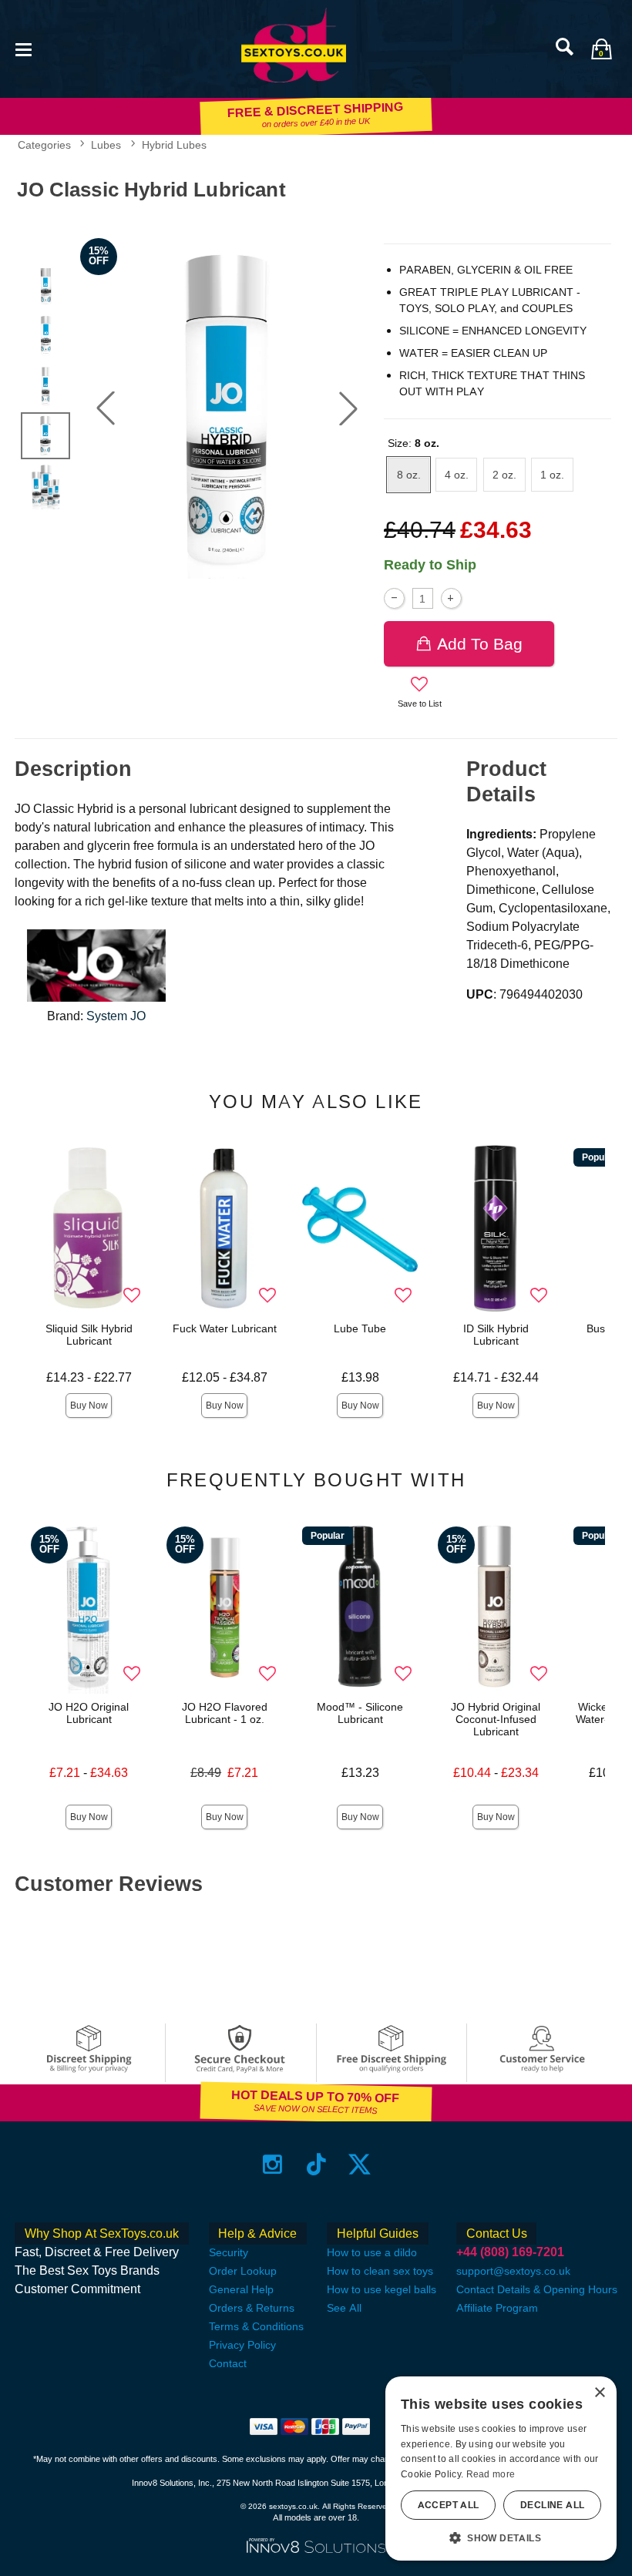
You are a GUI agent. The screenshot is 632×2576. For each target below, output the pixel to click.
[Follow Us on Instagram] (272, 2163)
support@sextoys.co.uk (513, 2271)
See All (344, 2308)
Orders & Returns (252, 2308)
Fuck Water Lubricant (225, 1328)
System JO (116, 1016)
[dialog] (501, 2469)
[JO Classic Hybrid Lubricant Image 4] (227, 408)
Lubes (106, 145)
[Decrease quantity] (394, 598)
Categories (44, 145)
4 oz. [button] (457, 475)
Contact (228, 2363)
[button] (23, 48)
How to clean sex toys (380, 2271)
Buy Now (89, 1406)
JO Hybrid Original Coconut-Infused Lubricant (496, 1719)
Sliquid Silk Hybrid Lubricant (89, 1335)
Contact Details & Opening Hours (537, 2289)
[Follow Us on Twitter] (360, 2163)
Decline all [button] (552, 2505)
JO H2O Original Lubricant (89, 1713)
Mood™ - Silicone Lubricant (360, 1713)
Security (229, 2252)
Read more (491, 2474)
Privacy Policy (242, 2345)
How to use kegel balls (382, 2289)
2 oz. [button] (504, 475)
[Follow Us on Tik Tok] (316, 2163)
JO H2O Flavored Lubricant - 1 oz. (225, 1713)
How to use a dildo (372, 2252)
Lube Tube (360, 1328)
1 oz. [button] (552, 475)
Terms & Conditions (256, 2326)
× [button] (599, 2393)
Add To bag (480, 644)
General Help (241, 2289)
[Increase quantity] (451, 598)
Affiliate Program (497, 2308)
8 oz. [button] (409, 475)
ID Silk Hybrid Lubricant (496, 1335)
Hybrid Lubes (174, 145)
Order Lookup (243, 2271)
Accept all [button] (449, 2505)
